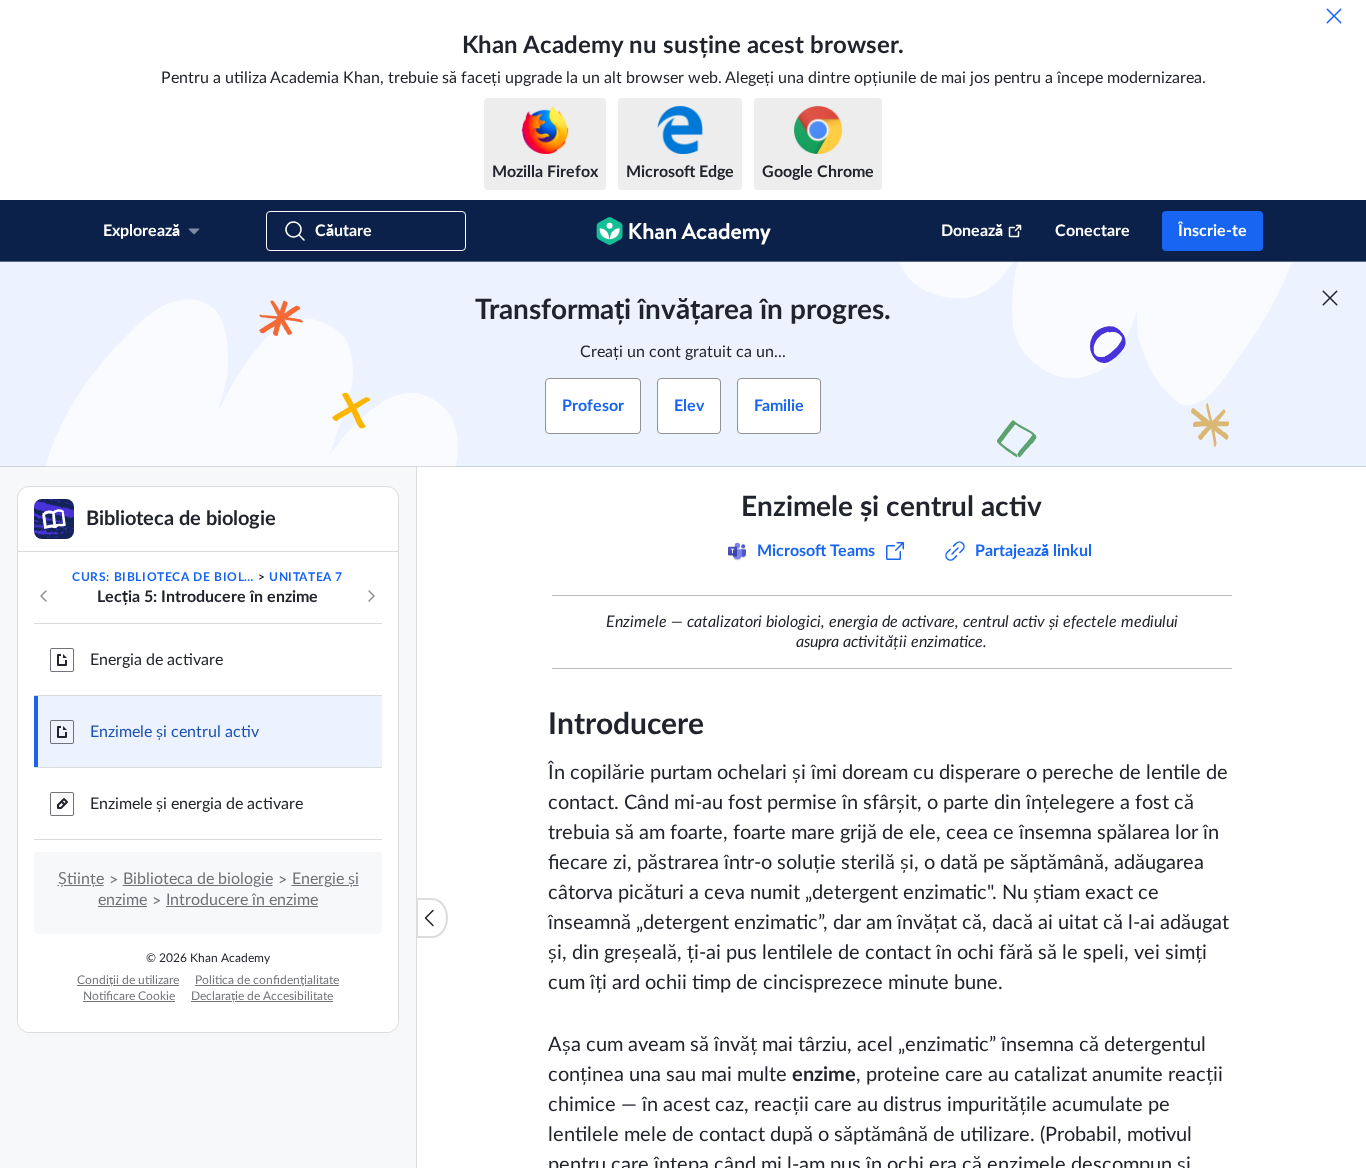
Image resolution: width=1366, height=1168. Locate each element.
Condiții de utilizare (128, 980)
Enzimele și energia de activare (196, 804)
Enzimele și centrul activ (174, 732)
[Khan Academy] (683, 231)
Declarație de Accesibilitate (262, 996)
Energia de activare (156, 660)
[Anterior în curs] (44, 596)
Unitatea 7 (306, 577)
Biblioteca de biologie (198, 879)
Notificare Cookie (129, 996)
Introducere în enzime (242, 900)
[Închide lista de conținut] (432, 918)
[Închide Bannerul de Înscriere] (1330, 298)
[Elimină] (1334, 16)
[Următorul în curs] (371, 596)
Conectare (1092, 231)
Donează (972, 231)
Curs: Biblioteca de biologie (163, 577)
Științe (81, 879)
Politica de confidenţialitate (267, 980)
